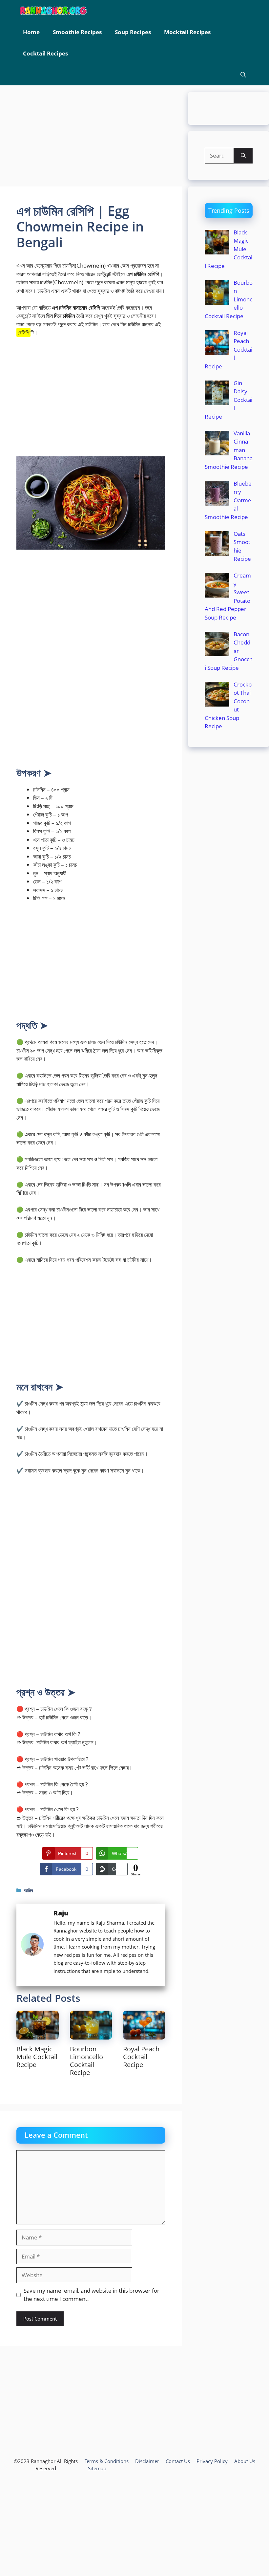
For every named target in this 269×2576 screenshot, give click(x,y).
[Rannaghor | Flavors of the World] (53, 11)
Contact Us (178, 2461)
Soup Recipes (133, 32)
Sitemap (97, 2468)
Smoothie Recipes (77, 32)
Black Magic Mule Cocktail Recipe (37, 2057)
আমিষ (28, 1890)
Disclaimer (147, 2461)
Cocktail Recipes (45, 53)
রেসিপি (23, 332)
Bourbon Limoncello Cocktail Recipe (86, 2061)
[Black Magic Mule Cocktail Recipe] (38, 2035)
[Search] (243, 156)
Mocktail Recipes (187, 32)
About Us (245, 2461)
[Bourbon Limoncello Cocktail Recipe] (91, 2035)
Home (31, 32)
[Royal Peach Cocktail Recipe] (144, 2035)
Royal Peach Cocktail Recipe (141, 2057)
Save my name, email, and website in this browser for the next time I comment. (92, 2295)
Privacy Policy (212, 2461)
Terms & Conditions (107, 2461)
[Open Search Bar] (243, 75)
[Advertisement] (91, 138)
